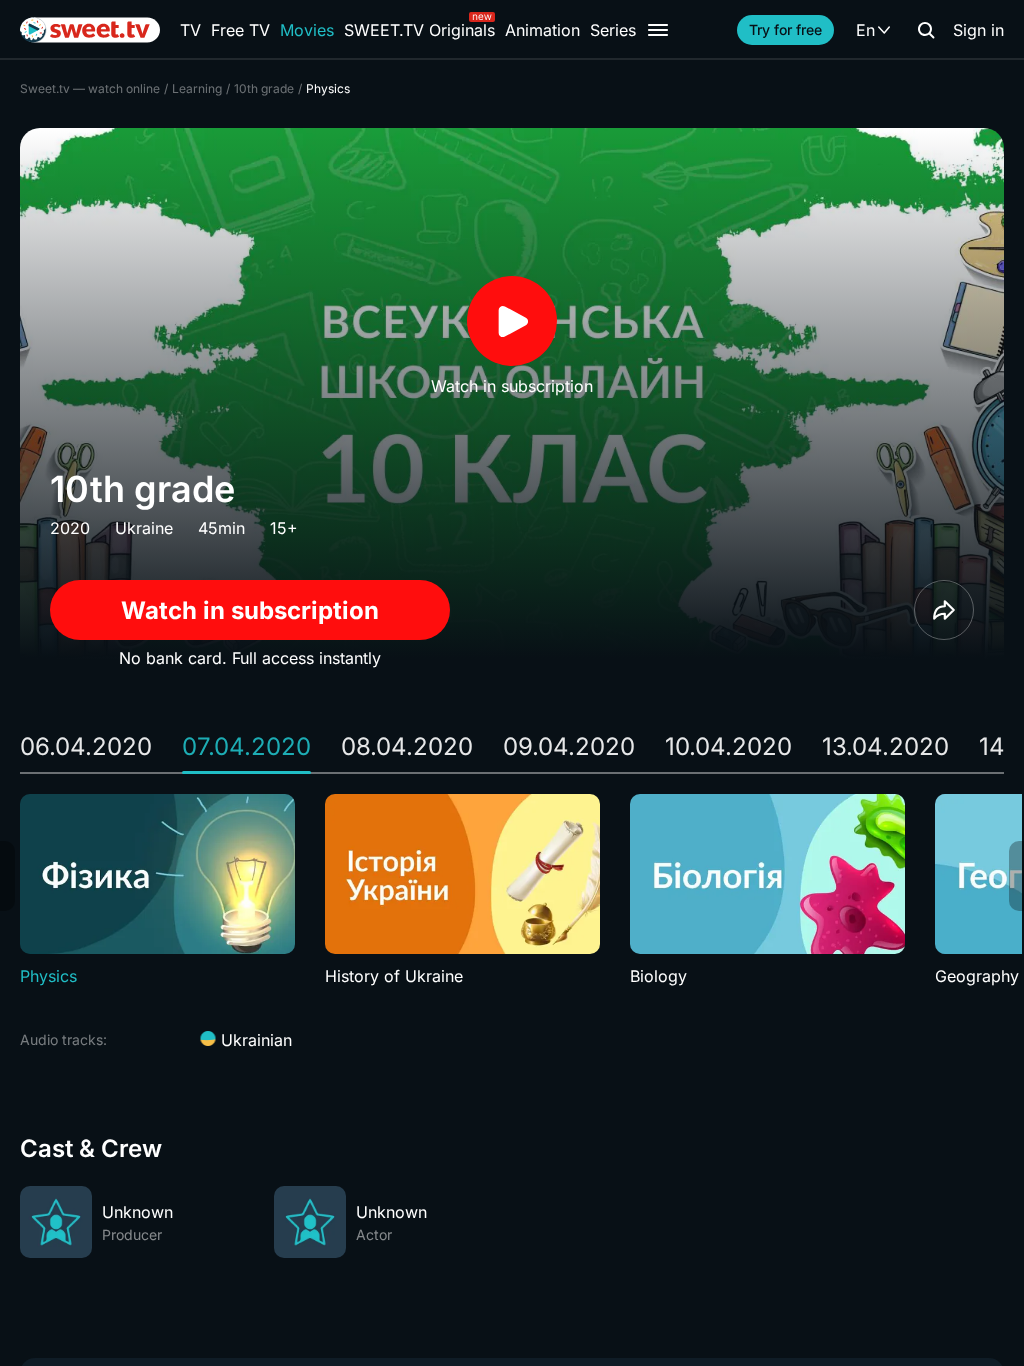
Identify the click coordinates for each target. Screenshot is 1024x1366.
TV (190, 30)
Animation (542, 30)
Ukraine (144, 528)
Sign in (978, 30)
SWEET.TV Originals (419, 30)
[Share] (944, 610)
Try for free (785, 29)
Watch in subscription (250, 610)
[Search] (926, 30)
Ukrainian (254, 1040)
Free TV (240, 30)
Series (613, 30)
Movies (307, 30)
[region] (512, 891)
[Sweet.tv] (90, 30)
